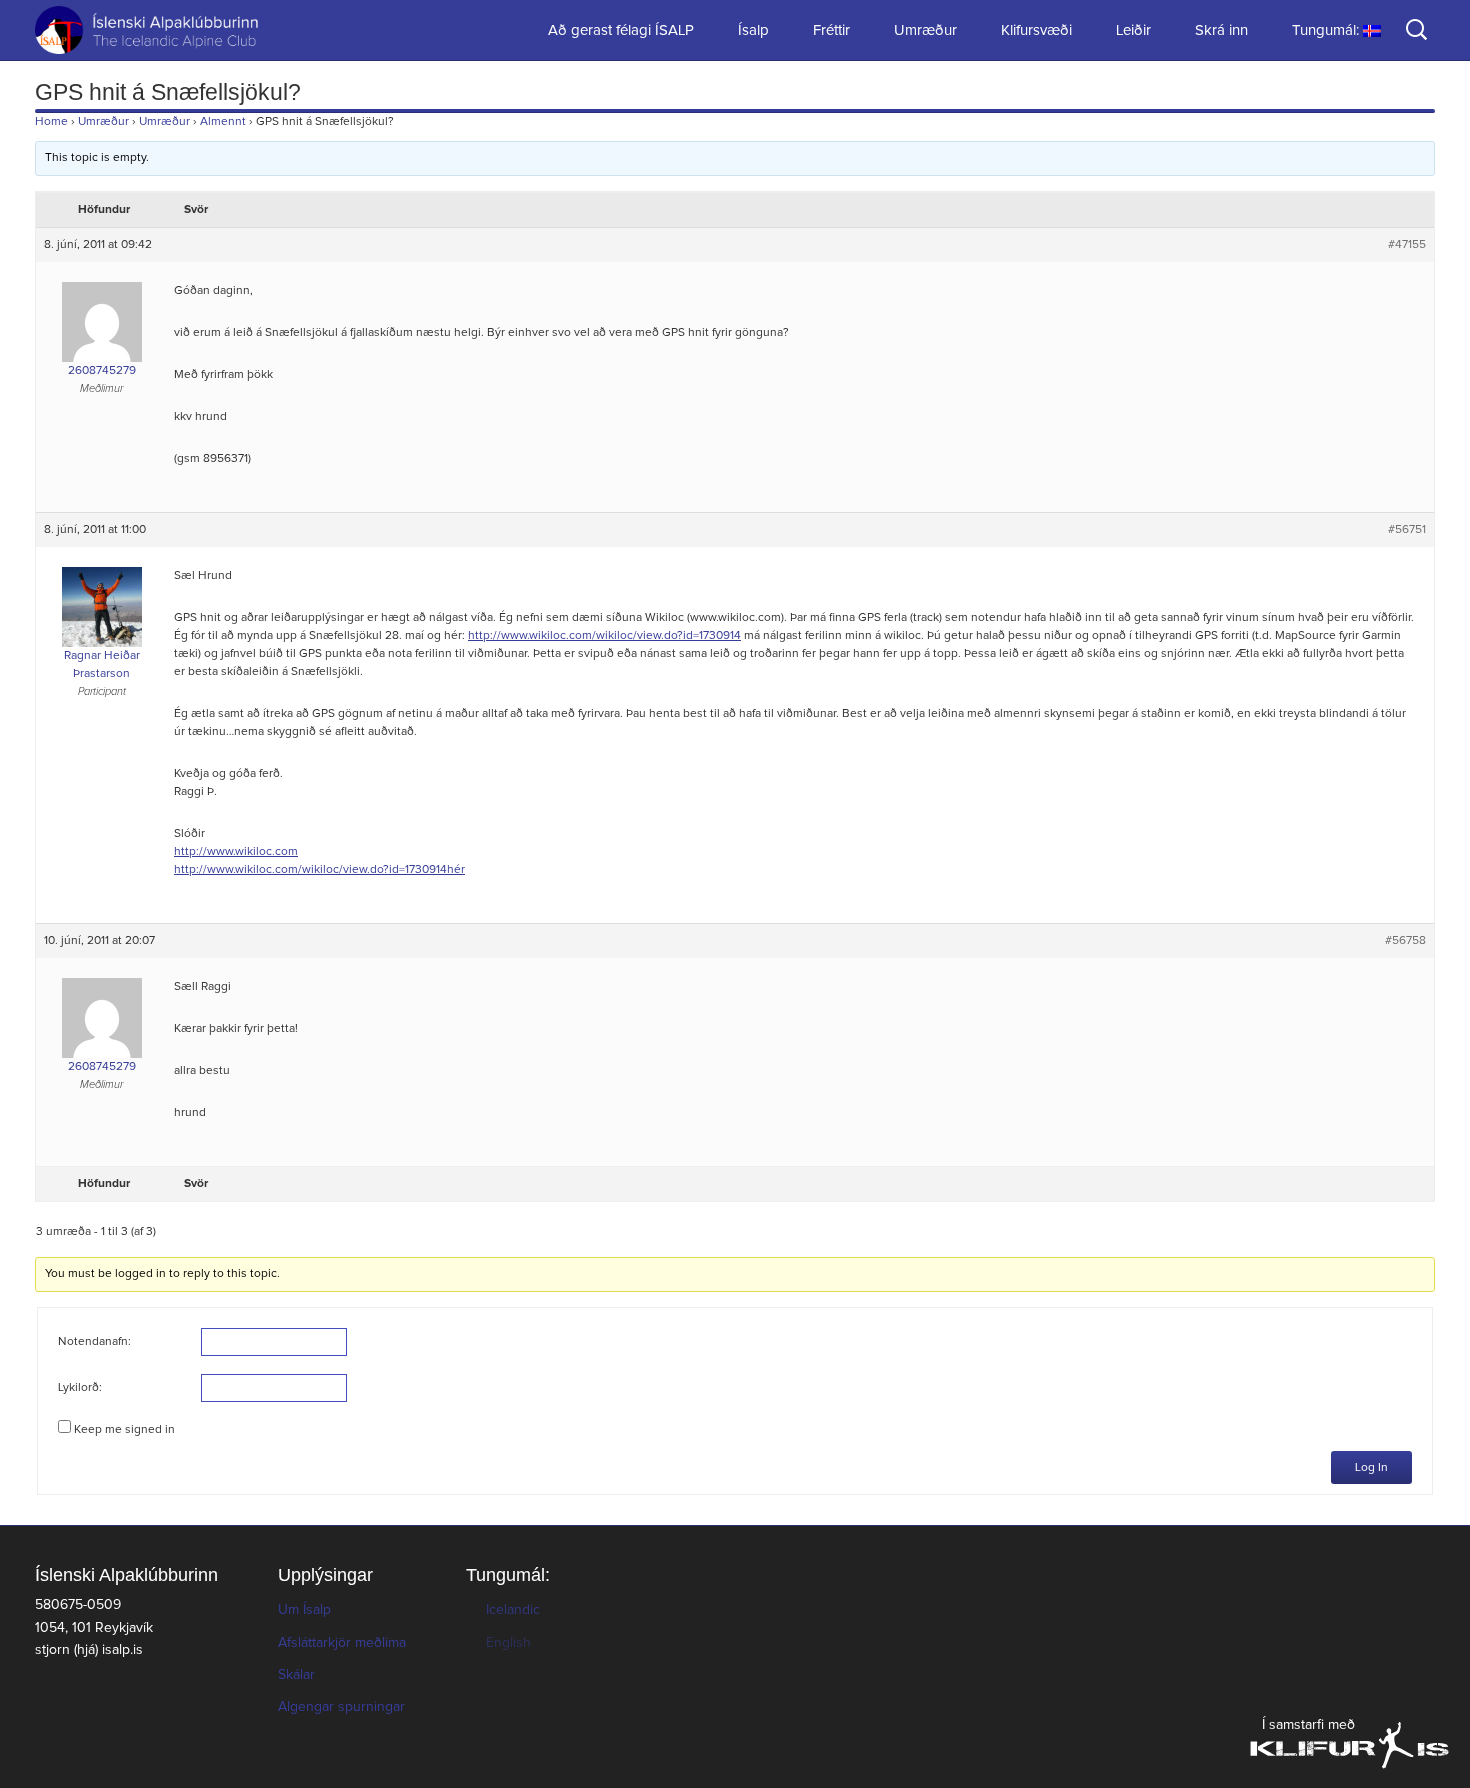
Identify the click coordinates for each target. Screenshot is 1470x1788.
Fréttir (831, 30)
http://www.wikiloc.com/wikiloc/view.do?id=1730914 (604, 636)
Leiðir (1133, 30)
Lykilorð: (80, 1388)
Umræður (925, 30)
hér (456, 870)
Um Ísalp (304, 1610)
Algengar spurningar (341, 1707)
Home (51, 122)
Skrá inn (1221, 30)
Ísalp (753, 30)
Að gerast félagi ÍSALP (621, 30)
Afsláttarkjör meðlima (342, 1643)
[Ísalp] (135, 30)
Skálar (296, 1675)
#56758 (1405, 941)
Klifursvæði (1036, 30)
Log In (1371, 1468)
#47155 (1407, 245)
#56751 (1407, 530)
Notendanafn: (94, 1342)
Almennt (223, 122)
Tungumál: (1327, 30)
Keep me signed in (124, 1430)
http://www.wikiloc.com (236, 852)
